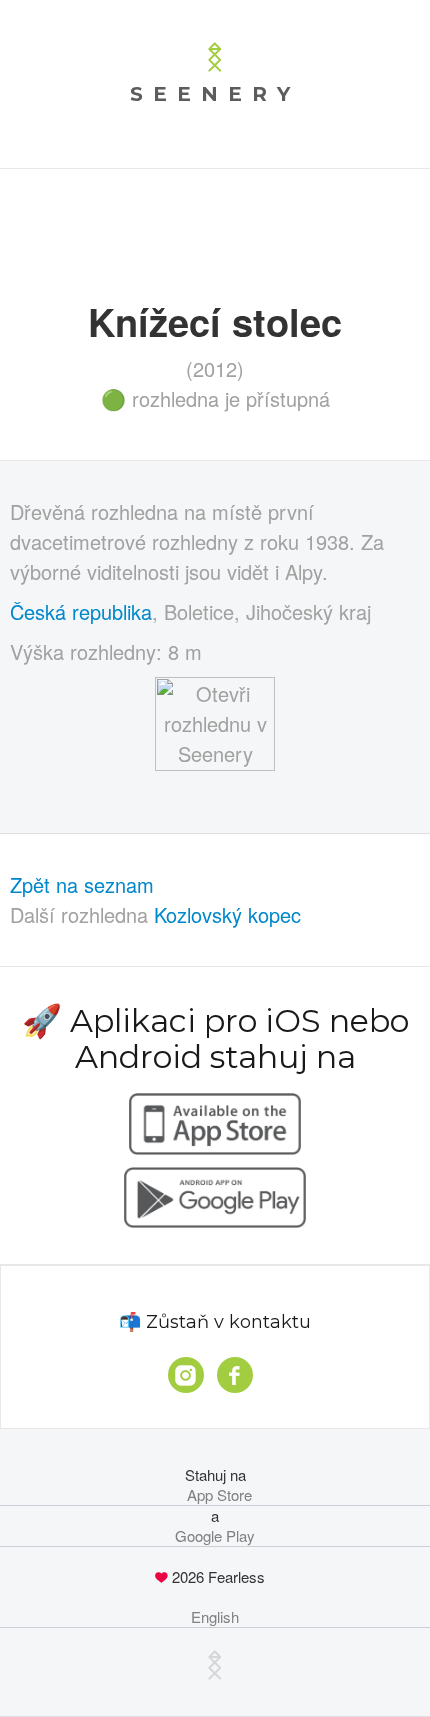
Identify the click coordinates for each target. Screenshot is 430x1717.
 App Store (215, 1495)
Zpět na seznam (82, 884)
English (215, 1617)
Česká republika (81, 611)
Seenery (215, 94)
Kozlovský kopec (227, 914)
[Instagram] (186, 1375)
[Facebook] (235, 1375)
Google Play (215, 1536)
